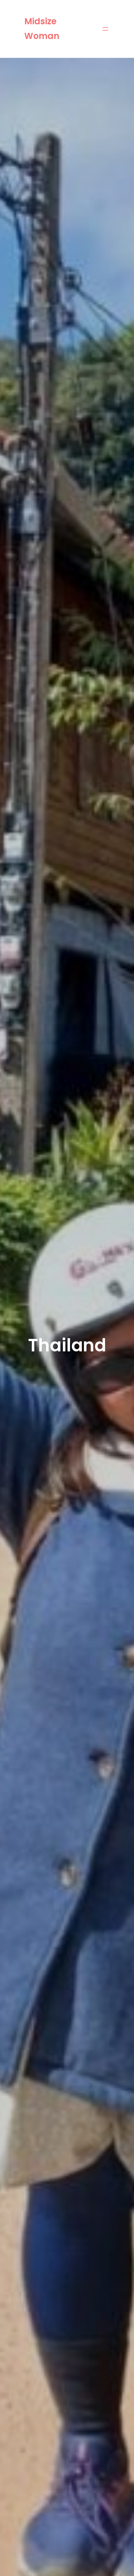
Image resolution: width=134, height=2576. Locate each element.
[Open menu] (105, 29)
